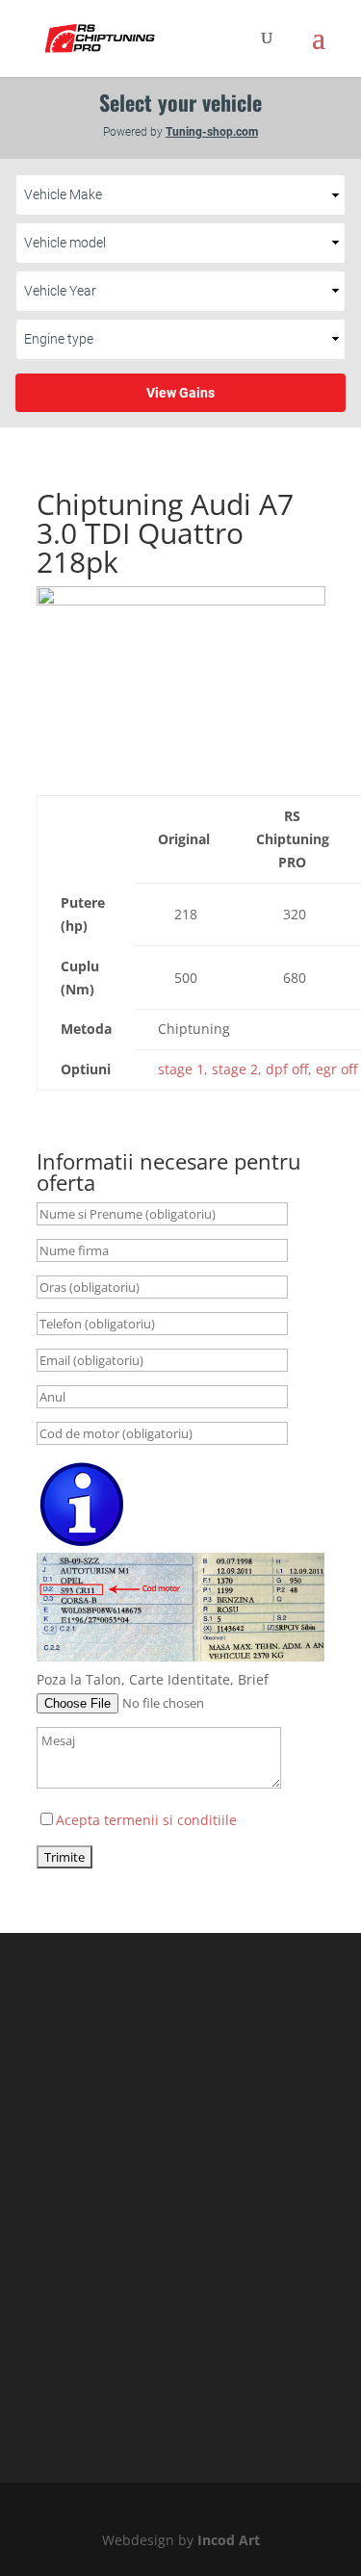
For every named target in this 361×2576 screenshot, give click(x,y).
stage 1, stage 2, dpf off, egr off (258, 1069)
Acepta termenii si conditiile (146, 1820)
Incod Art (229, 2540)
